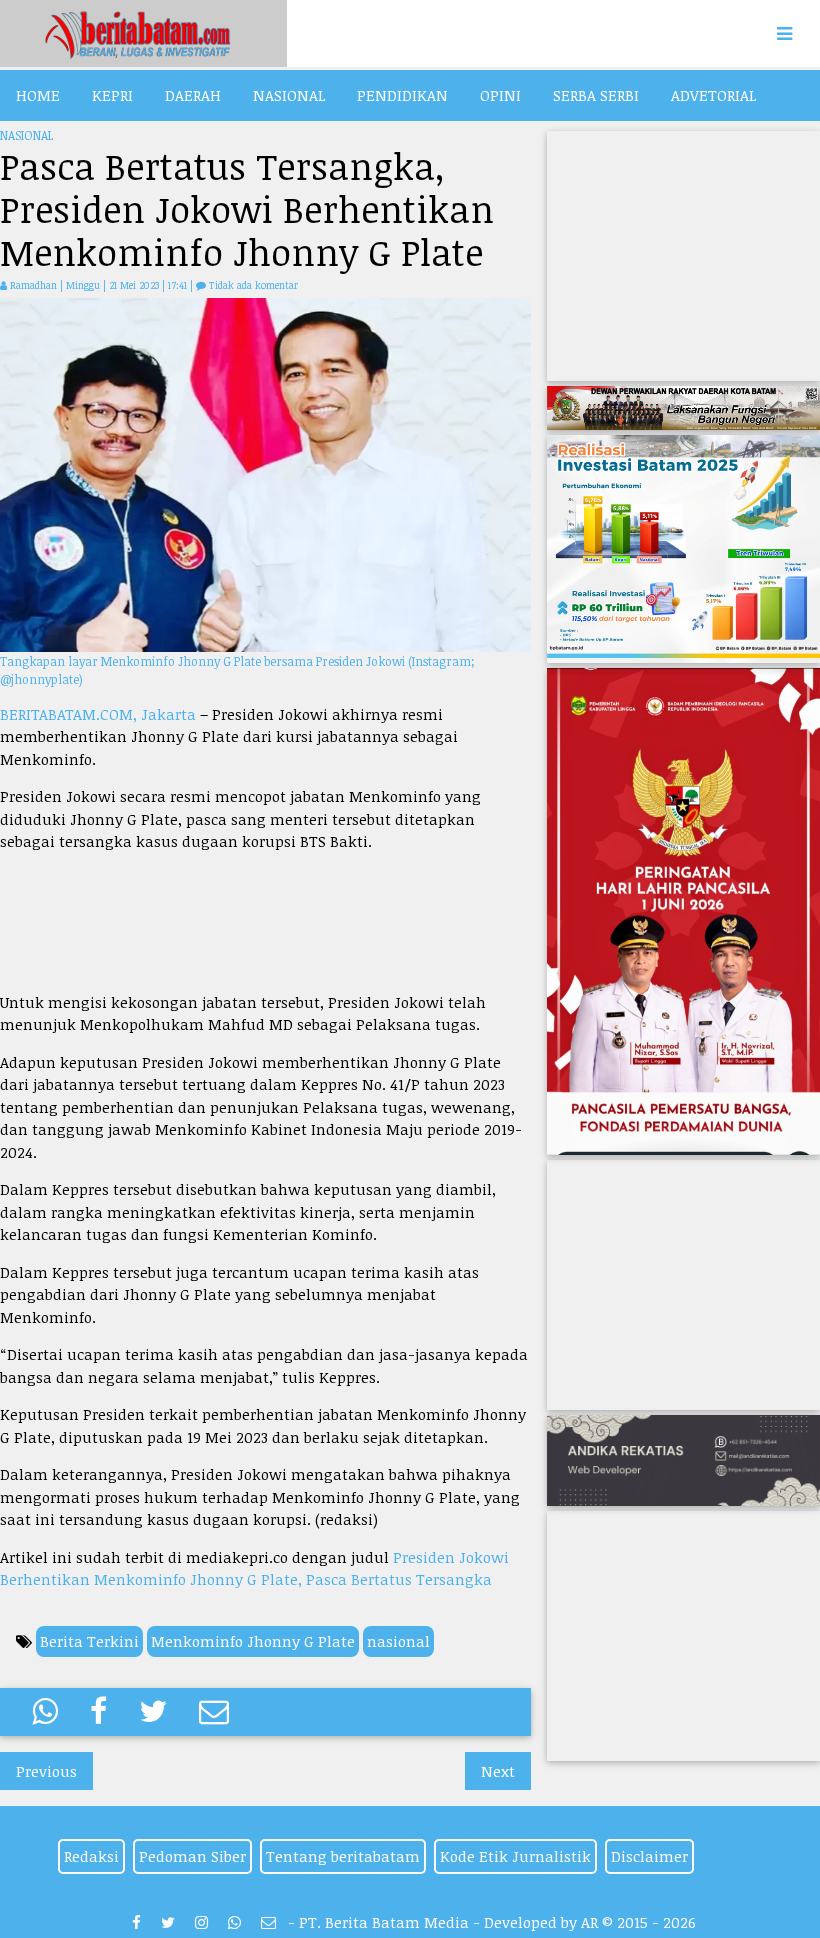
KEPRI (112, 95)
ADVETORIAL (713, 95)
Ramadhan (33, 285)
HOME (38, 95)
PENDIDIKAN (402, 95)
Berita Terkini (89, 1641)
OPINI (500, 95)
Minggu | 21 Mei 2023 (114, 285)
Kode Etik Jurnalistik (515, 1856)
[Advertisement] (265, 922)
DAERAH (193, 95)
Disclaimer (649, 1856)
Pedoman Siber (192, 1856)
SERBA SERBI (596, 95)
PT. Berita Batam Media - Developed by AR (448, 1922)
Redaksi (91, 1856)
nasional (398, 1641)
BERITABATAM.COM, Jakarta (98, 714)
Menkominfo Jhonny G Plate (253, 1641)
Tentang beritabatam (343, 1856)
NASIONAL (289, 95)
